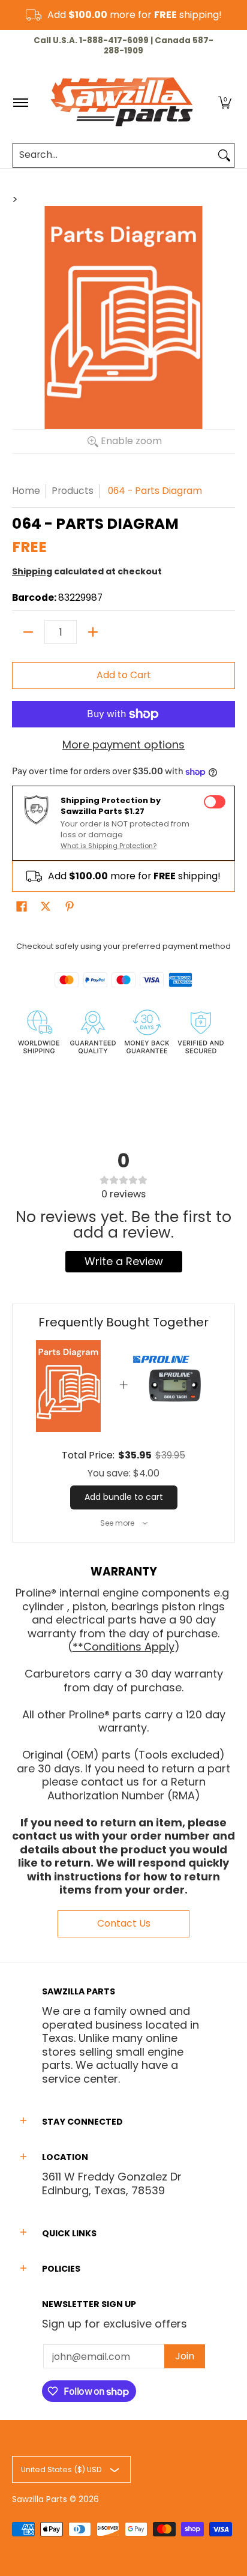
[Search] (224, 155)
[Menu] (20, 103)
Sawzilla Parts (40, 2499)
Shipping (32, 571)
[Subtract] (28, 632)
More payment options (123, 745)
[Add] (93, 632)
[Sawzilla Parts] (122, 103)
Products (73, 491)
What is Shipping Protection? (109, 846)
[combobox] (114, 155)
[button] (225, 103)
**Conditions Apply (123, 1647)
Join (185, 2356)
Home (26, 491)
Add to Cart (124, 675)
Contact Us (124, 1923)
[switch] (215, 802)
